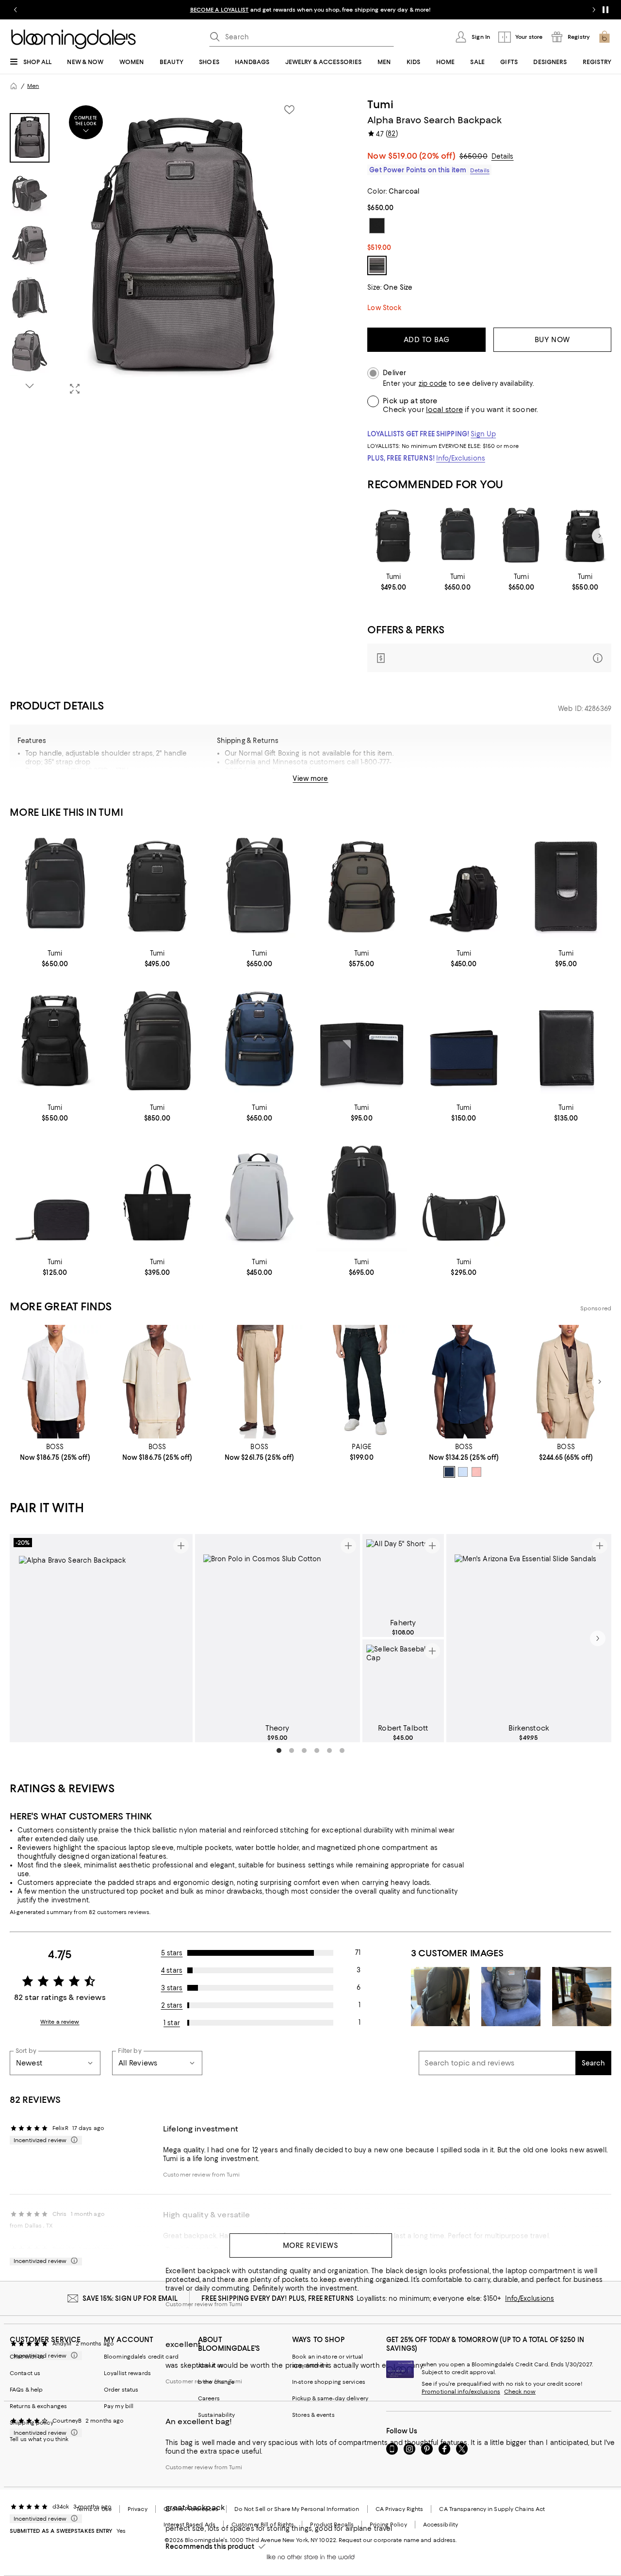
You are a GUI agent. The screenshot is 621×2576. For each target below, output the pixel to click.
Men (33, 86)
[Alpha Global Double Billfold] (464, 1040)
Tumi (380, 104)
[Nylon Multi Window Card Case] (362, 1040)
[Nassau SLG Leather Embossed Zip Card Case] (55, 1195)
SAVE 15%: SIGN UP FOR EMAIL (130, 2298)
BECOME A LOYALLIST (220, 10)
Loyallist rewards (127, 2373)
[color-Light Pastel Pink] (476, 1472)
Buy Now (552, 340)
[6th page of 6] (342, 1750)
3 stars (172, 1988)
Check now (520, 2392)
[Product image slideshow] (183, 250)
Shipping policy (32, 2423)
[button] (157, 250)
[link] (393, 582)
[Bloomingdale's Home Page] (74, 39)
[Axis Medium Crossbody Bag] (464, 1195)
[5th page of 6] (329, 1750)
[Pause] (605, 10)
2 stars (172, 2005)
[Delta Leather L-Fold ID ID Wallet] (566, 1040)
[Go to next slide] (594, 10)
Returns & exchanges (38, 2406)
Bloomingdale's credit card (141, 2357)
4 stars (172, 1970)
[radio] (449, 1472)
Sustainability (217, 2415)
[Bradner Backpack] (522, 536)
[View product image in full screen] (75, 389)
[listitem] (310, 10)
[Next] (600, 536)
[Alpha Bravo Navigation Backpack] (585, 536)
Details (503, 156)
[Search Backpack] (259, 1040)
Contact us (25, 2373)
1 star (172, 2023)
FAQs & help (26, 2390)
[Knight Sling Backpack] (464, 887)
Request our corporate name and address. (398, 2540)
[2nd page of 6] (292, 1750)
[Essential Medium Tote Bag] (157, 1195)
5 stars (172, 1953)
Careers (209, 2398)
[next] (598, 1638)
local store (444, 410)
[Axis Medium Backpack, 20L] (259, 1195)
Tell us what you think (39, 2439)
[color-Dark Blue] (449, 1472)
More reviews (311, 2246)
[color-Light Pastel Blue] (463, 1472)
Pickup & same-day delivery (330, 2398)
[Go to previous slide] (16, 10)
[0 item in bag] (605, 37)
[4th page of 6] (317, 1750)
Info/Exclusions (461, 458)
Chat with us (27, 2357)
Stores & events (313, 2415)
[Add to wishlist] (289, 110)
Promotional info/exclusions (461, 2392)
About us (211, 2365)
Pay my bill (119, 2406)
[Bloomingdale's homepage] (14, 86)
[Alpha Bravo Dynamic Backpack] (393, 536)
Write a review (60, 2022)
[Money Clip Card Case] (566, 887)
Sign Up (483, 434)
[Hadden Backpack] (362, 1195)
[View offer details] (489, 658)
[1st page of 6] (279, 1750)
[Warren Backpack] (458, 536)
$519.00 (422, 156)
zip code (433, 384)
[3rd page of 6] (304, 1750)
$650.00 (474, 156)
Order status (121, 2390)
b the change (216, 2382)
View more (310, 778)
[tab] (30, 138)
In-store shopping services (329, 2382)
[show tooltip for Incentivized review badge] (72, 2140)
